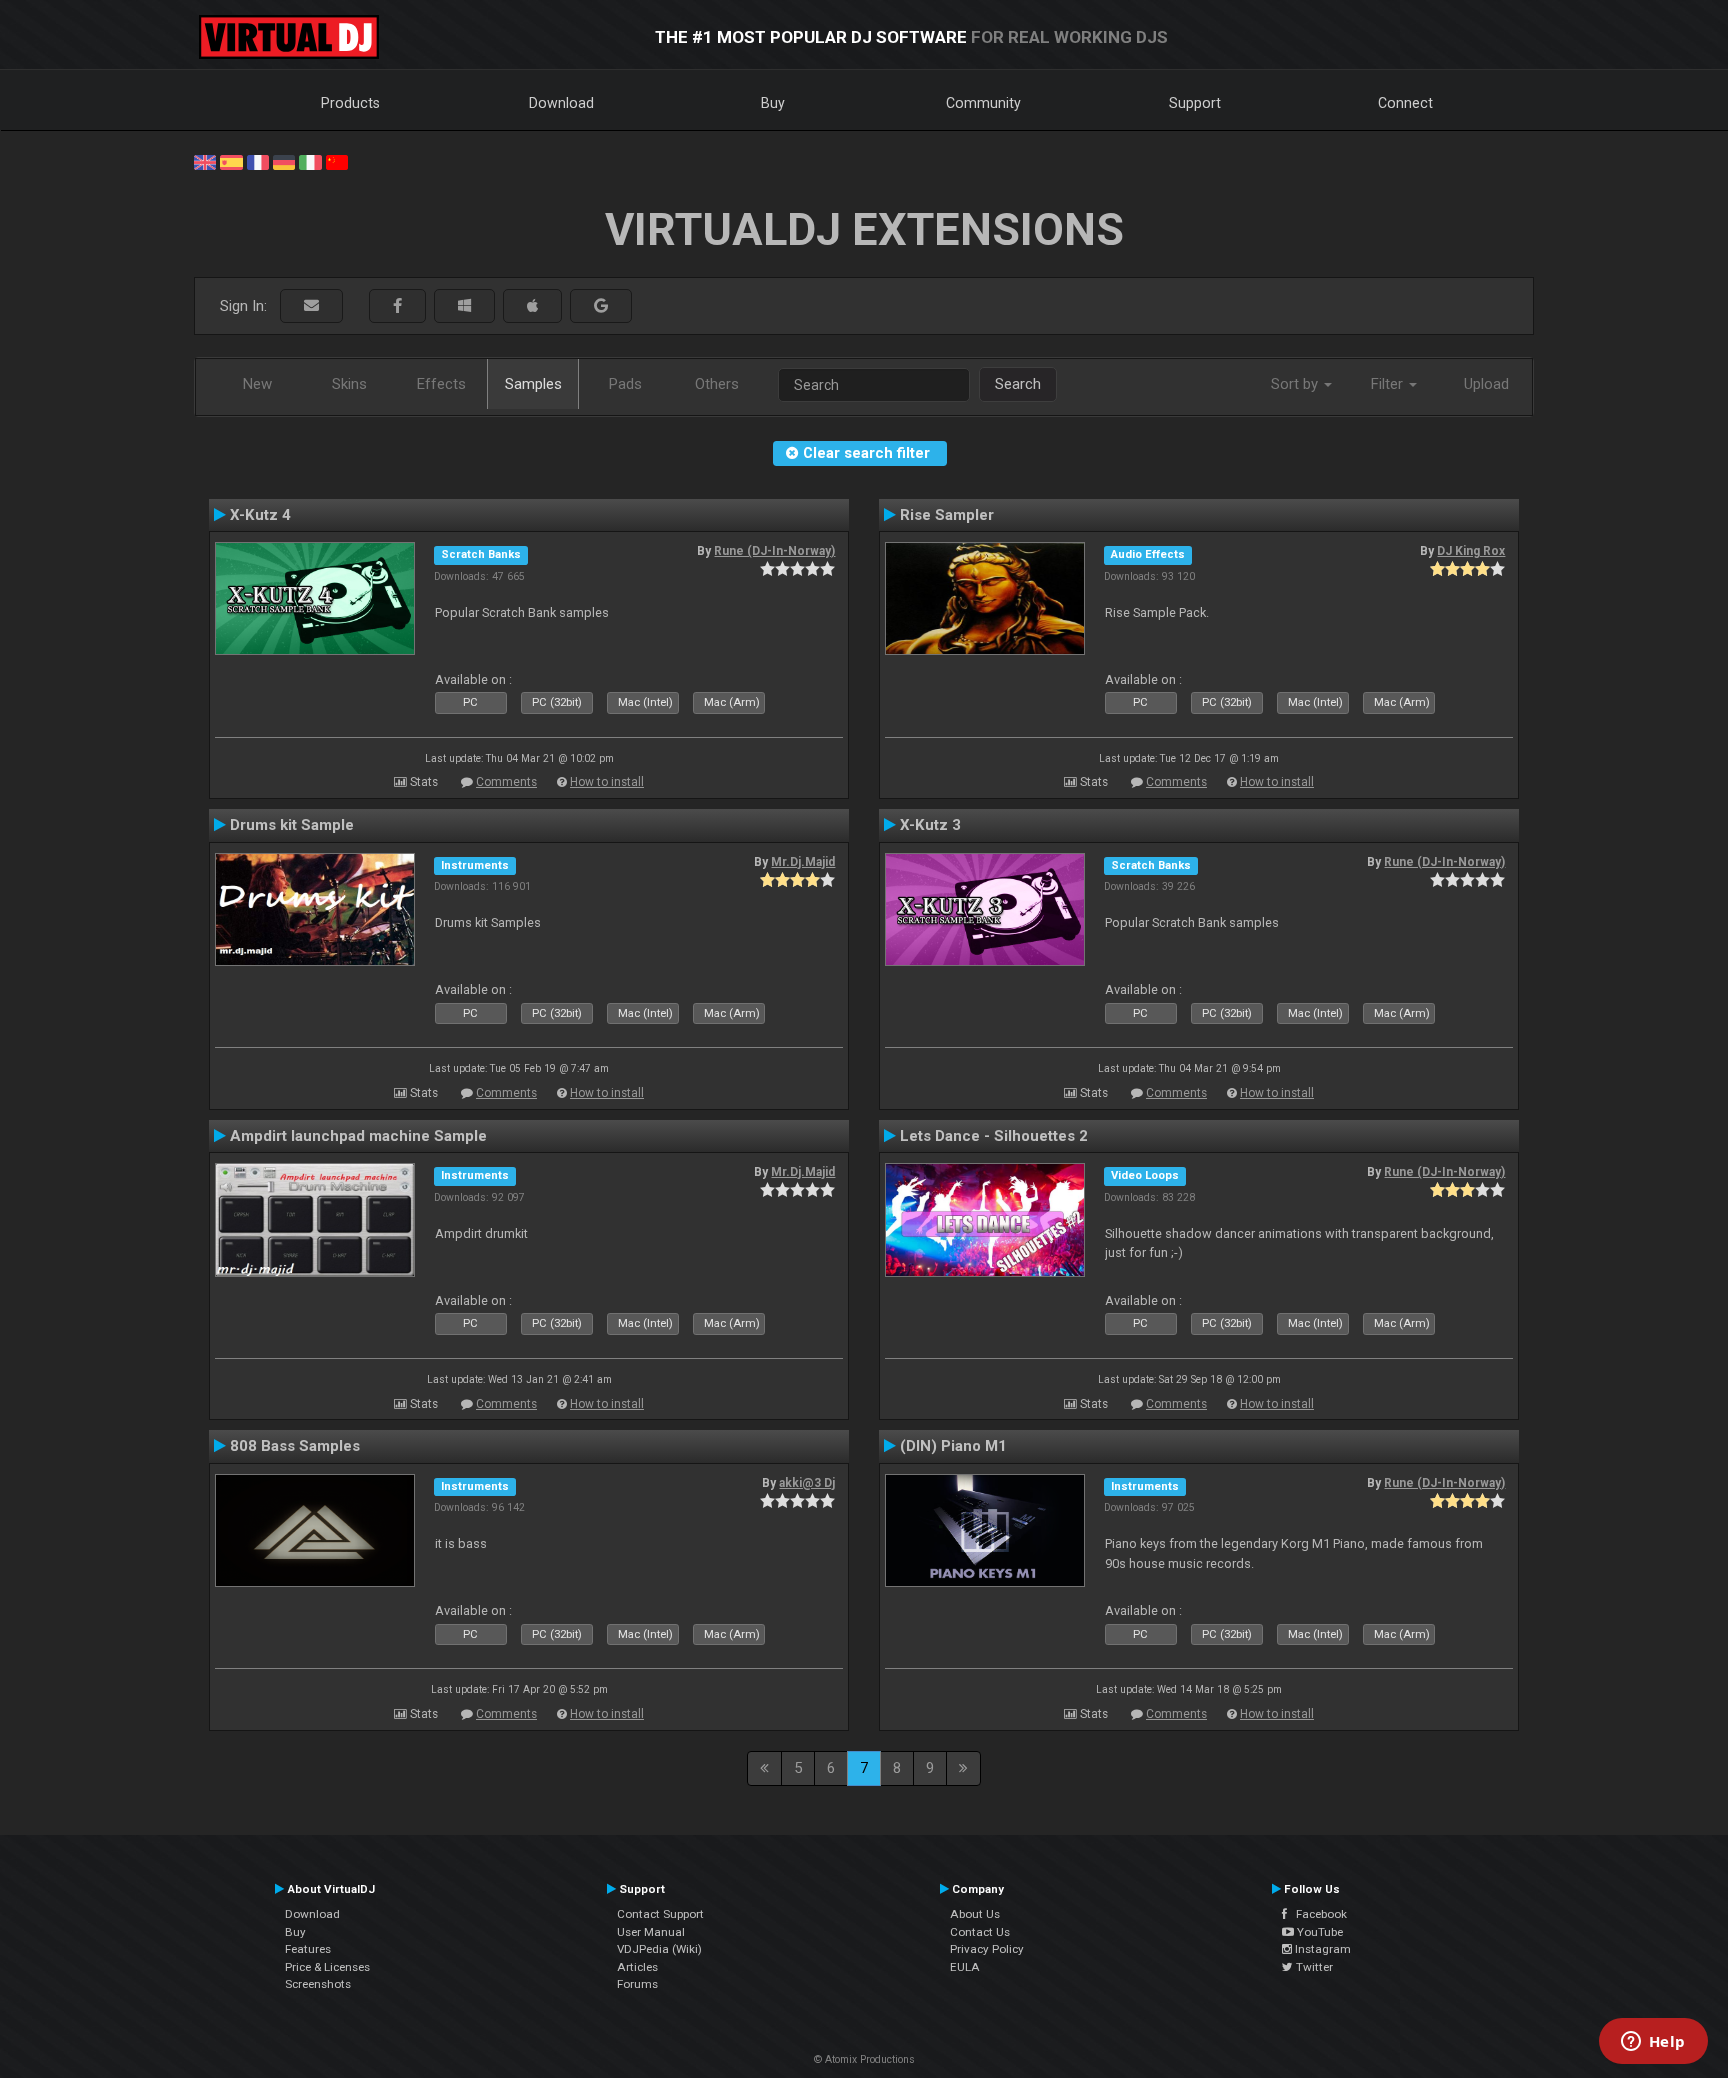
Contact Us (980, 1932)
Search (1018, 384)
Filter (1389, 384)
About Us (975, 1914)
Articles (637, 1967)
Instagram (1321, 1949)
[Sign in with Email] (311, 306)
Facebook (1317, 1914)
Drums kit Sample (292, 825)
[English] (205, 161)
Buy (773, 103)
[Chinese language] (337, 161)
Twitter (1313, 1967)
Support (1195, 103)
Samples (533, 384)
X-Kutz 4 (260, 515)
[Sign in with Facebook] (397, 306)
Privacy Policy (987, 1949)
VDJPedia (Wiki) (659, 1949)
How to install (607, 782)
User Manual (651, 1932)
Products (350, 103)
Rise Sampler (947, 515)
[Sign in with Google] (601, 306)
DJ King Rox (1471, 551)
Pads (625, 384)
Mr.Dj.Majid (803, 862)
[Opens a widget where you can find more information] (1653, 2043)
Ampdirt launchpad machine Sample (358, 1136)
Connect (1405, 103)
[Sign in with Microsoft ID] (464, 306)
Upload (1486, 384)
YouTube (1318, 1932)
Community (983, 103)
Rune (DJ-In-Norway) (774, 551)
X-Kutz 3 (930, 825)
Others (717, 384)
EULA (965, 1967)
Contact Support (660, 1914)
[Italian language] (310, 161)
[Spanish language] (231, 161)
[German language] (284, 161)
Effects (441, 384)
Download (561, 103)
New (257, 384)
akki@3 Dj (807, 1483)
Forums (637, 1984)
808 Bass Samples (295, 1446)
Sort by (1296, 384)
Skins (349, 384)
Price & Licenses (327, 1967)
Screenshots (318, 1984)
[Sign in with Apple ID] (532, 306)
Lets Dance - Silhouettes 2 (994, 1136)
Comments (506, 782)
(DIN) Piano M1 (953, 1446)
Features (308, 1949)
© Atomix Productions (864, 2059)
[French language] (258, 161)
